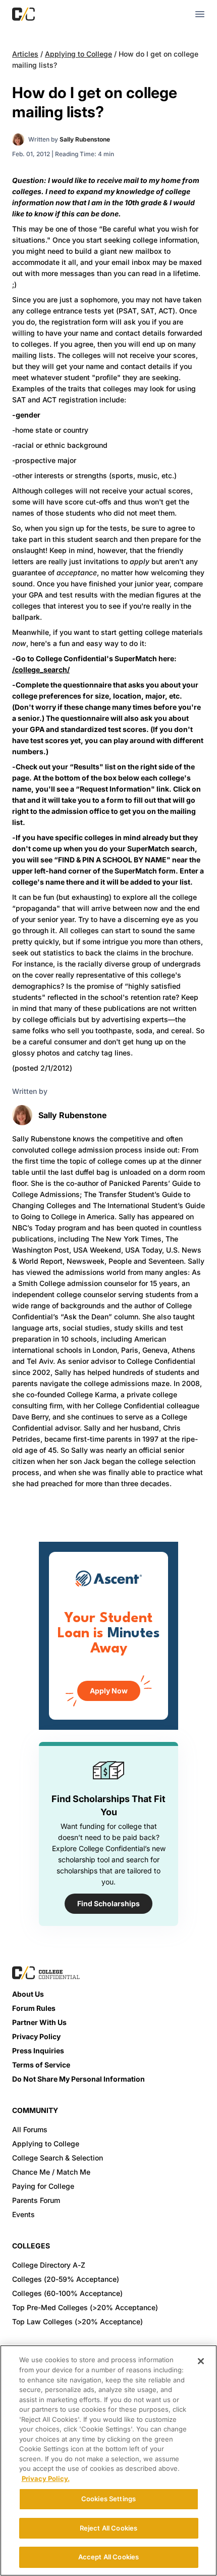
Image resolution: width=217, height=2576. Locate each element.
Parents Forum (36, 2200)
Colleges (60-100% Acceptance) (67, 2293)
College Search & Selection (58, 2158)
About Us (28, 1994)
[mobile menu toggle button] (200, 14)
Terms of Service (41, 2065)
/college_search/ (41, 670)
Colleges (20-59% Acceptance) (66, 2279)
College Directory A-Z (49, 2265)
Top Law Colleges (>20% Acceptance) (77, 2321)
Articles (25, 54)
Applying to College (78, 54)
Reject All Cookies (108, 2528)
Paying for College (43, 2186)
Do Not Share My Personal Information (78, 2079)
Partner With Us (39, 2022)
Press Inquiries (38, 2051)
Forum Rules (34, 2008)
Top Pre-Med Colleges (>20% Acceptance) (85, 2307)
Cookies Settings (108, 2499)
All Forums (30, 2129)
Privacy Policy (36, 2036)
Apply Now (109, 1691)
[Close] (201, 2361)
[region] (108, 2460)
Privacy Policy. (46, 2478)
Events (23, 2214)
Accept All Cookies (108, 2557)
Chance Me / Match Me (51, 2172)
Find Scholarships (108, 1903)
